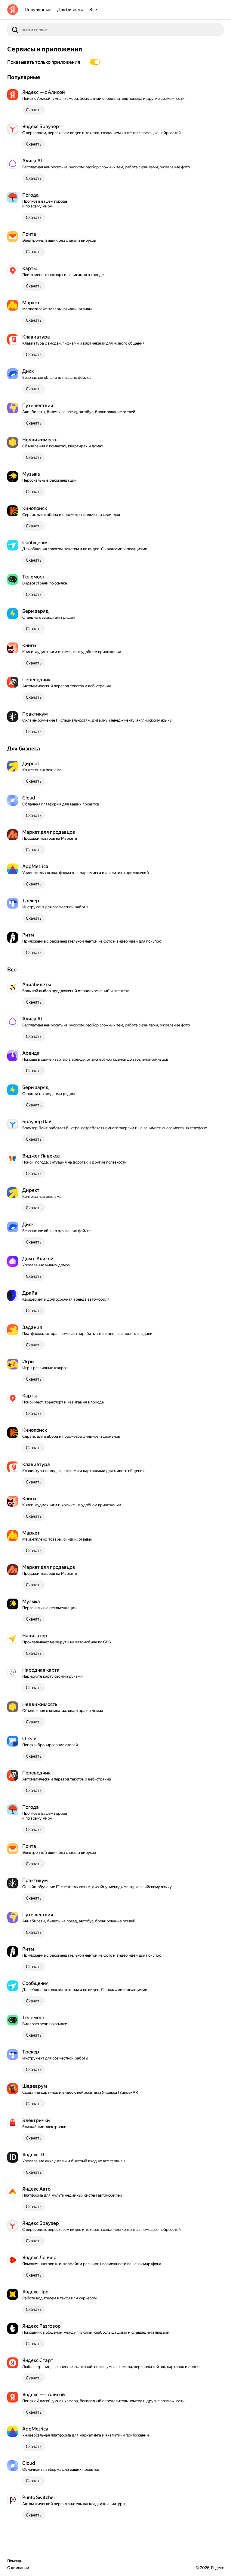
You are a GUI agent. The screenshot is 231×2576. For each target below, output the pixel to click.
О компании (18, 2568)
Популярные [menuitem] (38, 10)
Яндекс (217, 2568)
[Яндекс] (13, 10)
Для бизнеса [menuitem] (70, 10)
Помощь (15, 2561)
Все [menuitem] (93, 10)
